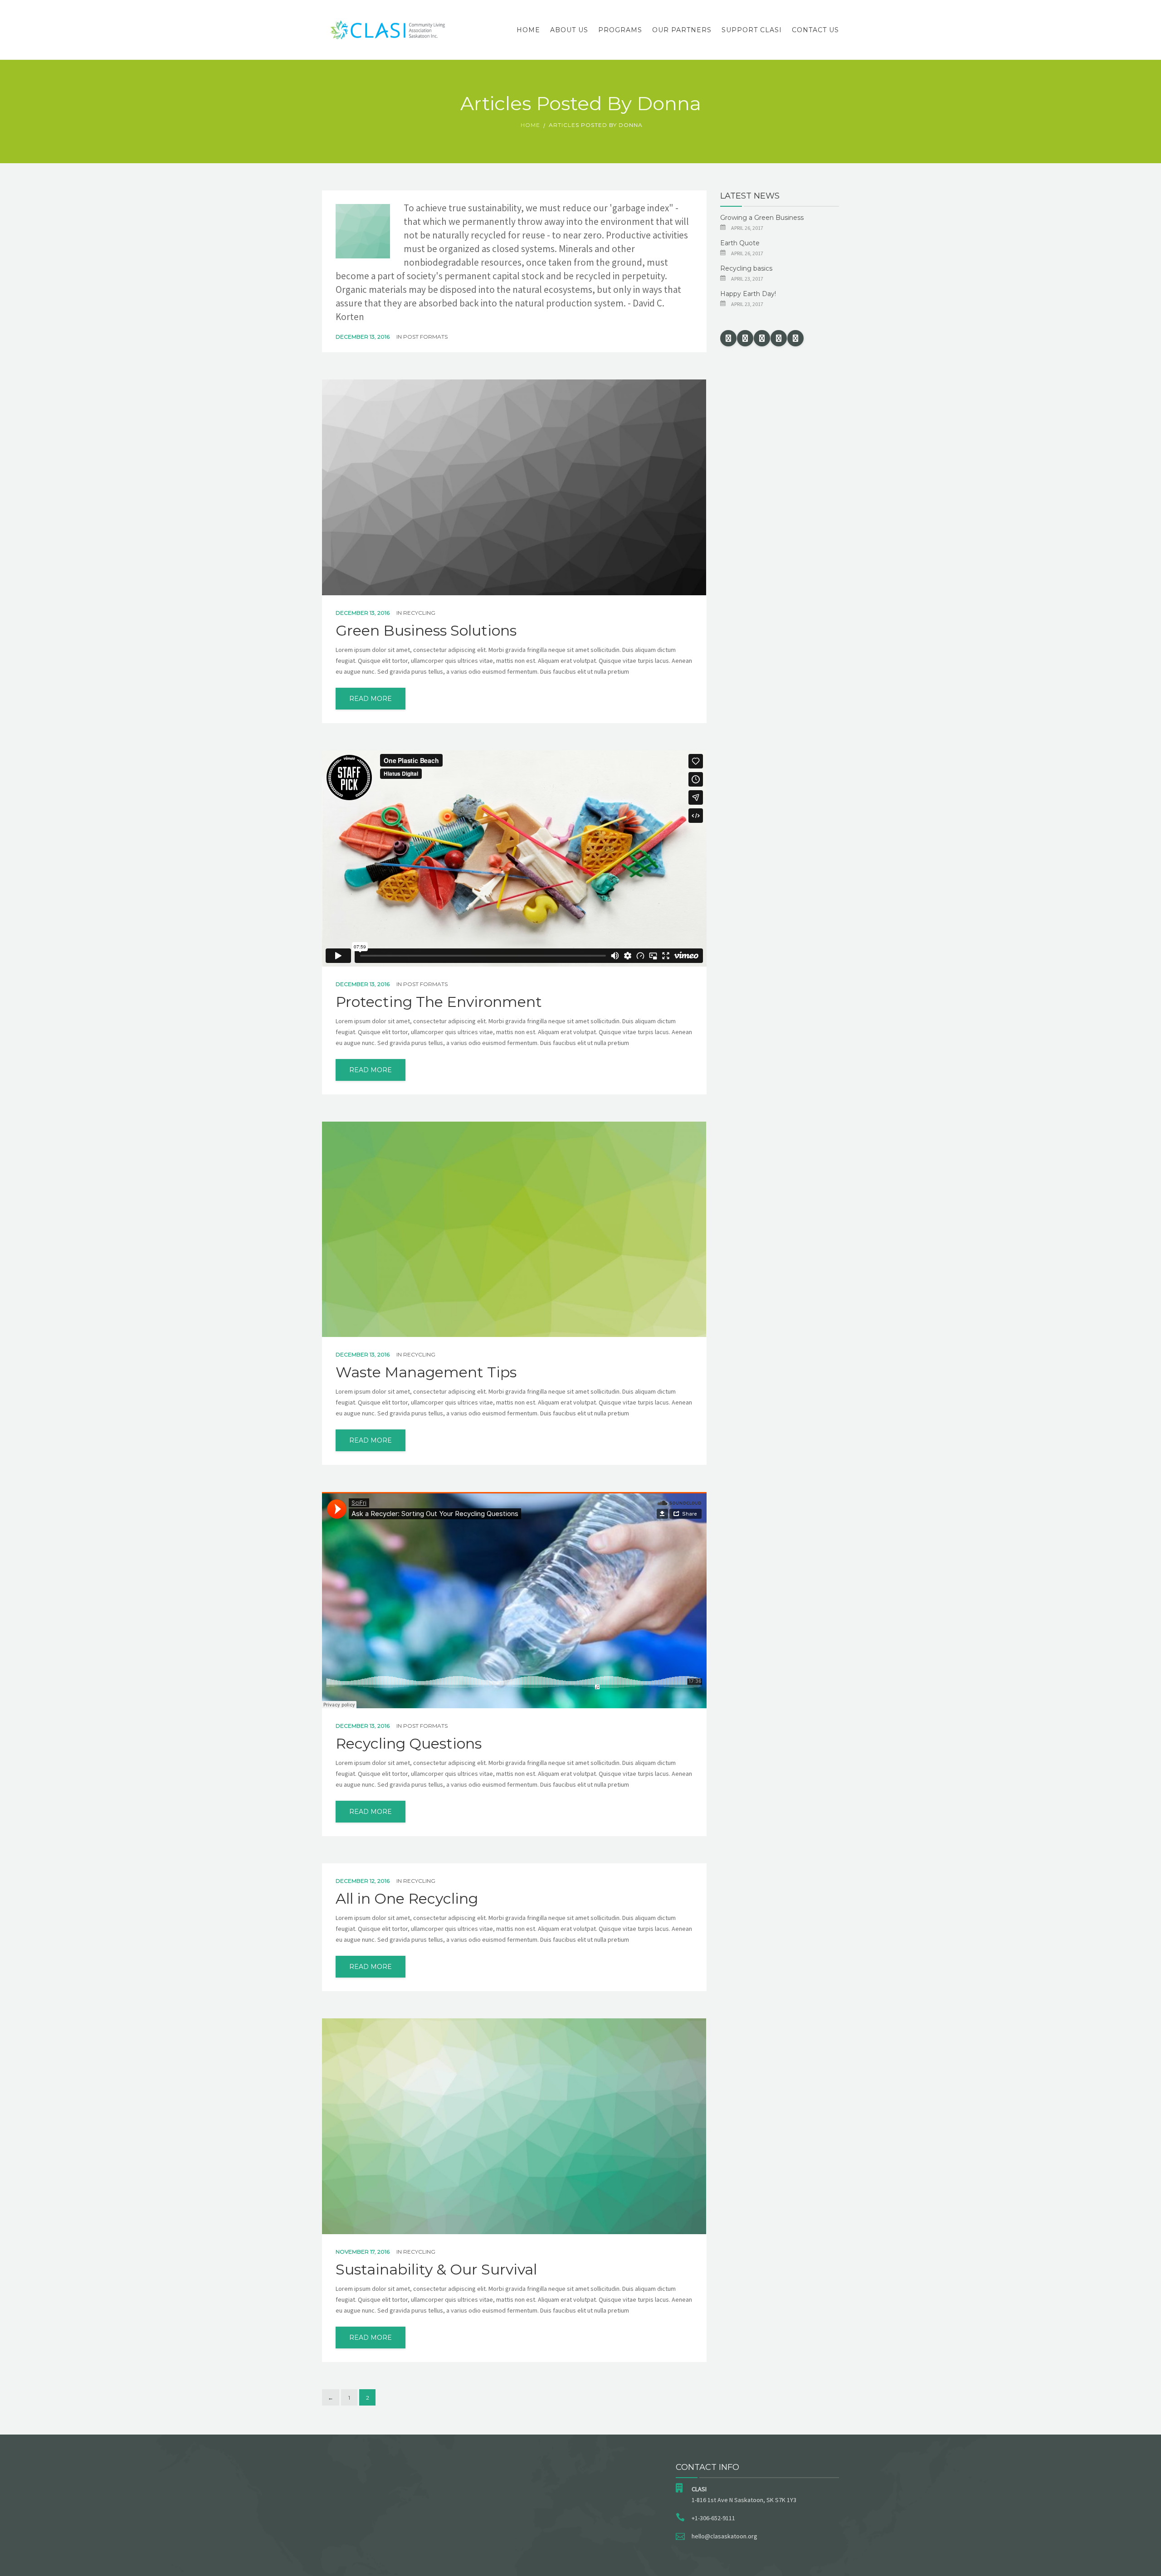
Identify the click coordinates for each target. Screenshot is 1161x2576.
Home (528, 30)
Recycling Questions (409, 1744)
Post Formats (425, 337)
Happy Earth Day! (748, 294)
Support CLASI (752, 30)
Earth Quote (740, 243)
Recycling (419, 613)
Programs (620, 30)
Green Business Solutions (426, 631)
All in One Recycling (407, 1899)
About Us (569, 30)
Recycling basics (746, 268)
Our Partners (682, 30)
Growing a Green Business (762, 218)
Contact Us (815, 30)
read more (371, 699)
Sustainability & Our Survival (436, 2270)
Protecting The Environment (439, 1002)
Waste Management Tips (426, 1372)
